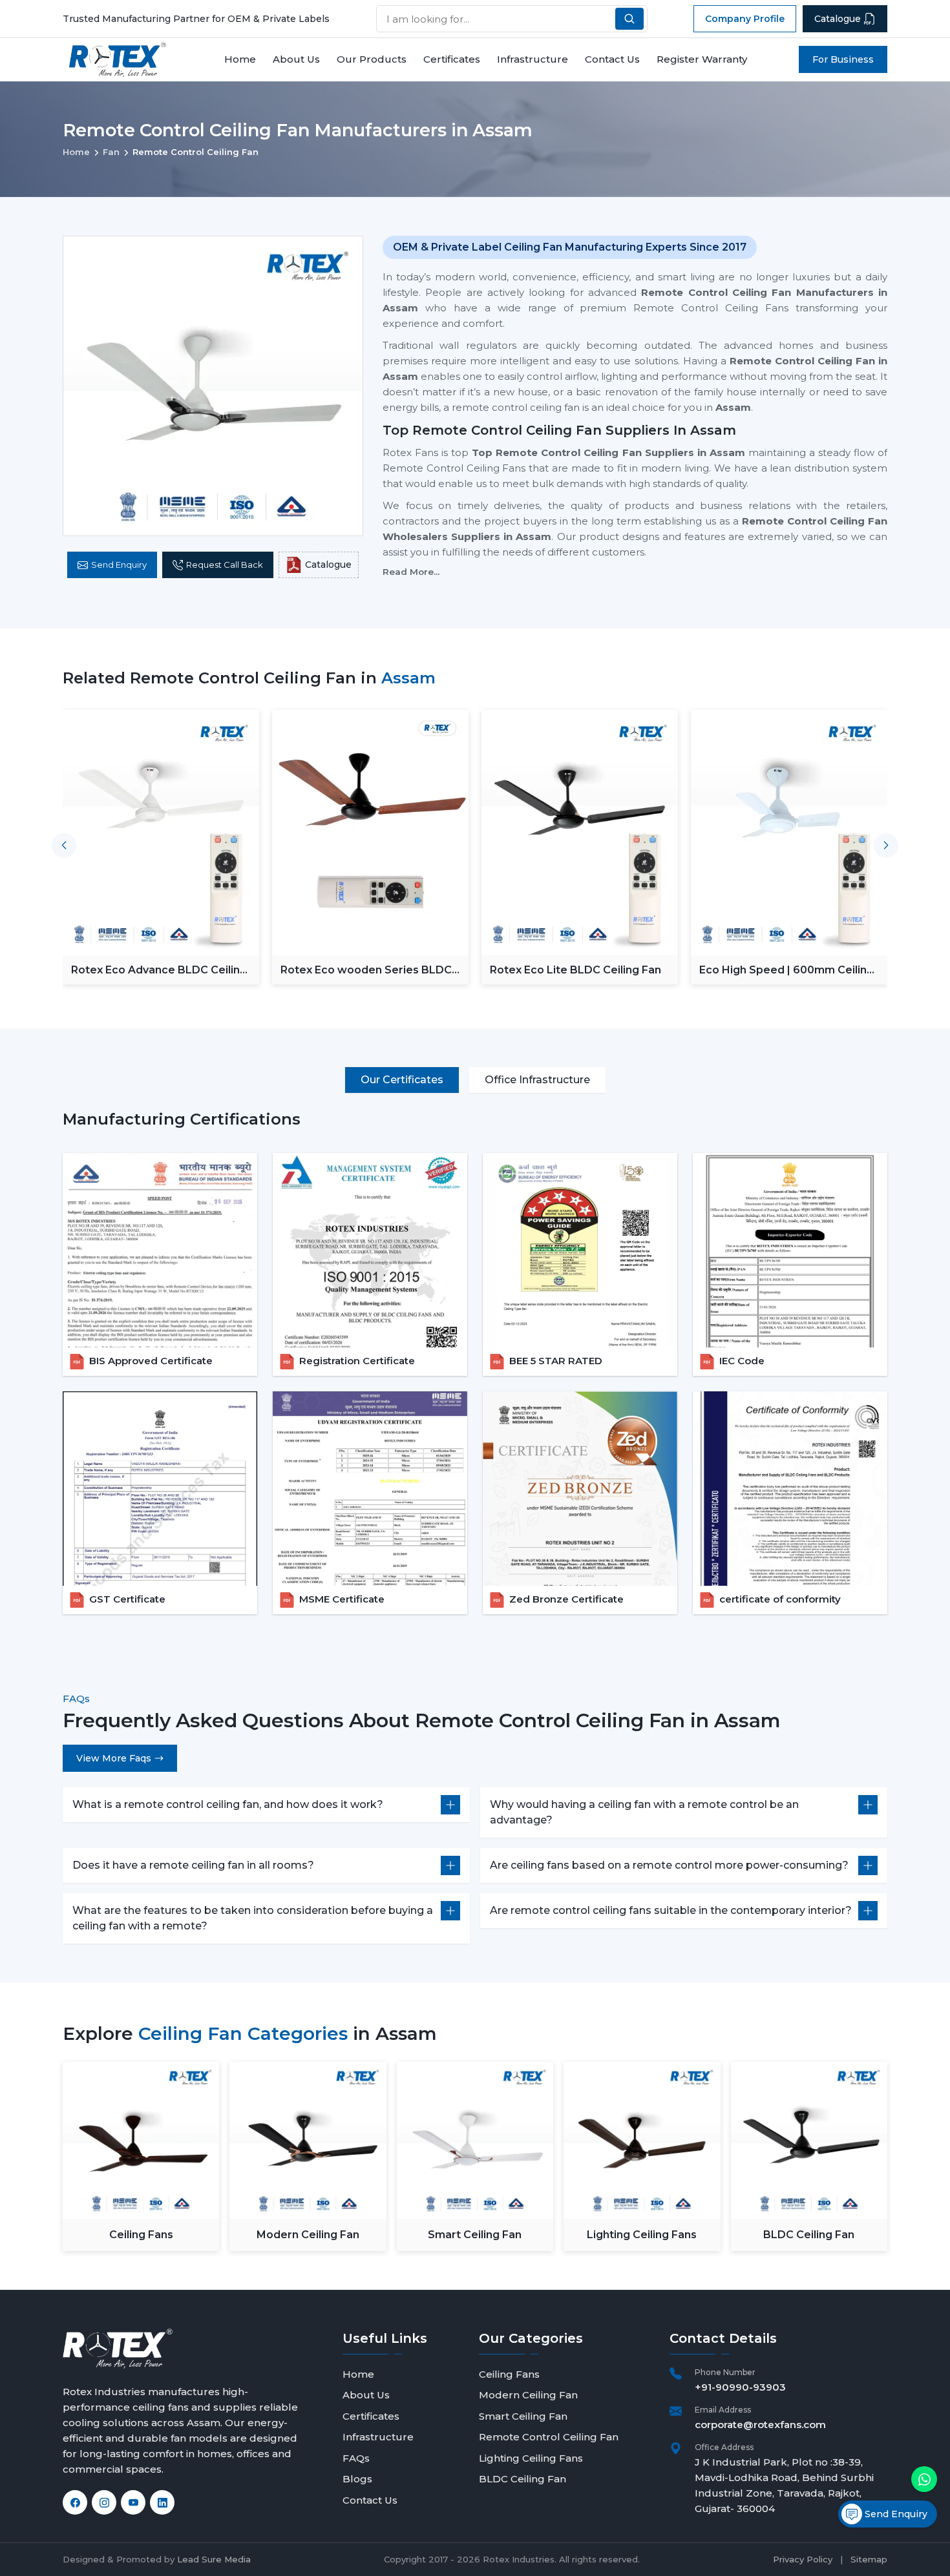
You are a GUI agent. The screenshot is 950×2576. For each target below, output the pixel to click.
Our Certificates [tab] (402, 1080)
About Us (296, 59)
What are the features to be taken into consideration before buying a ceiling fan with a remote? (253, 1918)
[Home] (118, 60)
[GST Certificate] (160, 1489)
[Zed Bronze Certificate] (580, 1489)
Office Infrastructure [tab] (537, 1080)
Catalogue (838, 19)
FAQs (356, 2458)
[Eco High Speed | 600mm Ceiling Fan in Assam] (789, 833)
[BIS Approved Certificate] (160, 1250)
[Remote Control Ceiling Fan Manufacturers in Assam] (213, 386)
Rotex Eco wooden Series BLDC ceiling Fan (366, 970)
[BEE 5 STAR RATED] (580, 1250)
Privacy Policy (803, 2559)
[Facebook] (75, 2502)
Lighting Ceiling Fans (642, 2235)
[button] (886, 846)
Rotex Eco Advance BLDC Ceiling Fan (159, 970)
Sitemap (869, 2559)
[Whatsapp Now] (924, 2479)
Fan (111, 152)
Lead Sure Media (214, 2559)
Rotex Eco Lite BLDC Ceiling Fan (575, 970)
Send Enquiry (119, 565)
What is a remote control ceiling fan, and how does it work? (228, 1804)
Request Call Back (225, 565)
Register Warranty (702, 59)
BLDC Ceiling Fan (809, 2235)
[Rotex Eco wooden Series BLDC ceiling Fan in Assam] (370, 833)
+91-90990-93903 (740, 2387)
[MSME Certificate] (370, 1489)
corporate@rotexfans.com (760, 2425)
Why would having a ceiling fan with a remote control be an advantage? (644, 1812)
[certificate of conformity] (790, 1489)
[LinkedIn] (162, 2502)
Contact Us (612, 59)
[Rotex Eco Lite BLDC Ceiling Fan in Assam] (580, 833)
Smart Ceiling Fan (475, 2235)
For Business (843, 59)
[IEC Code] (790, 1250)
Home (240, 59)
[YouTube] (133, 2502)
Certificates (452, 59)
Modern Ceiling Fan (308, 2235)
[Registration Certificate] (370, 1250)
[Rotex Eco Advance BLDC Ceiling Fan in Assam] (161, 833)
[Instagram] (104, 2502)
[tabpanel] (475, 1361)
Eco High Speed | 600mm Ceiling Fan (786, 970)
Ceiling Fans (141, 2235)
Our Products (372, 59)
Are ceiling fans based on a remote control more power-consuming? (669, 1865)
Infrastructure (533, 59)
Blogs (357, 2479)
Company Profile (745, 19)
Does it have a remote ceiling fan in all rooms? (193, 1865)
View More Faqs (114, 1758)
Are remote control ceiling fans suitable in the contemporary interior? (671, 1910)
